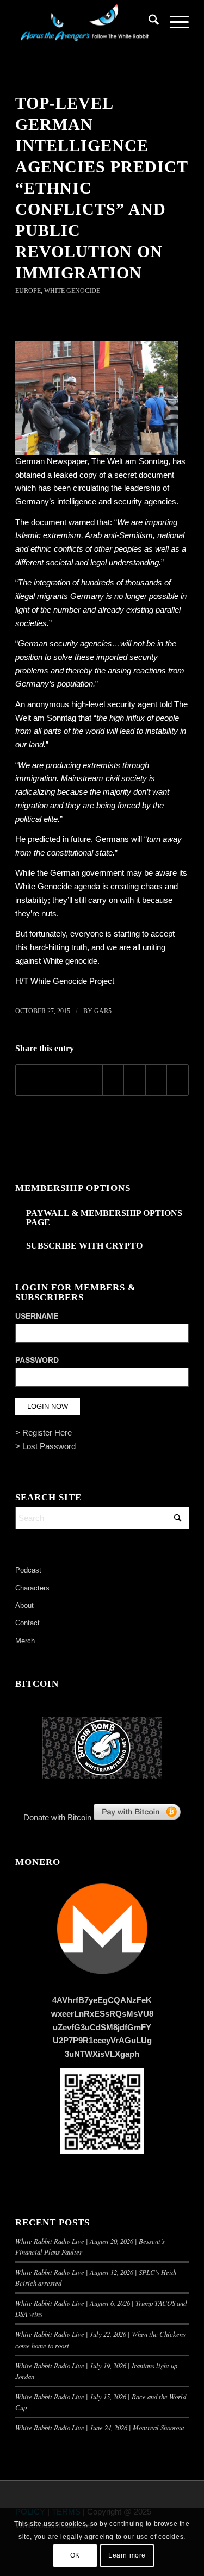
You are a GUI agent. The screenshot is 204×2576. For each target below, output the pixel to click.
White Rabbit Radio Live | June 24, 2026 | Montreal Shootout (100, 2427)
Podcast (28, 1570)
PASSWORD (37, 1360)
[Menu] (174, 22)
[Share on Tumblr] (113, 1080)
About (24, 1605)
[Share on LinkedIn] (92, 1080)
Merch (25, 1641)
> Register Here (44, 1433)
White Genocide (72, 291)
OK (75, 2555)
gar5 (103, 1011)
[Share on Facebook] (27, 1080)
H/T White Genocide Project (65, 981)
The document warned (55, 522)
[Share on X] (49, 1080)
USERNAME (37, 1316)
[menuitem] (148, 22)
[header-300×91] (85, 22)
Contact (27, 1623)
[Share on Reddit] (156, 1080)
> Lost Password (45, 1446)
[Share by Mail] (178, 1080)
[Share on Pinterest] (70, 1080)
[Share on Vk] (135, 1080)
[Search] (148, 22)
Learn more (127, 2555)
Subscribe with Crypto (84, 1246)
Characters (32, 1588)
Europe (28, 291)
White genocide (70, 961)
